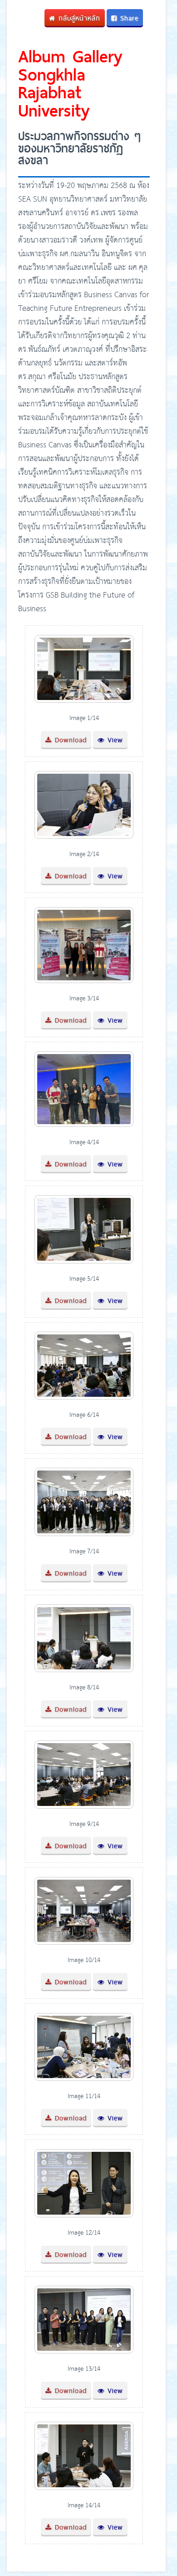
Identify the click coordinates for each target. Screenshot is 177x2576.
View (114, 740)
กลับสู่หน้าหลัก (78, 18)
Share (128, 18)
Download (69, 740)
